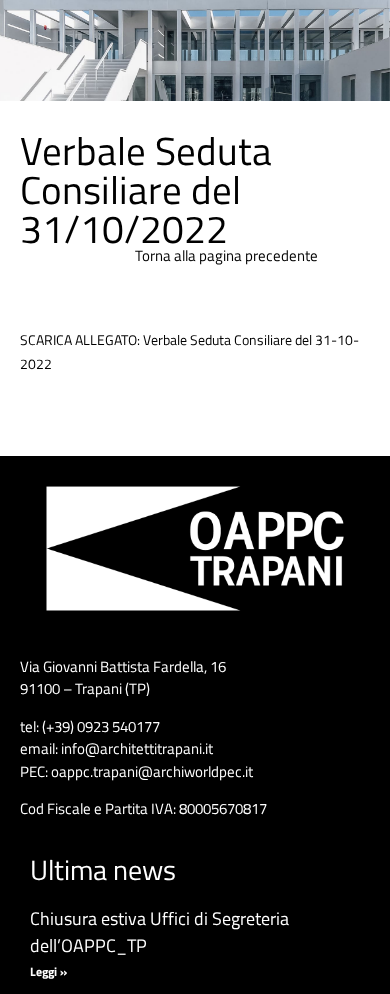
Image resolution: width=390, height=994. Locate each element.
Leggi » (48, 971)
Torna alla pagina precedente (226, 255)
